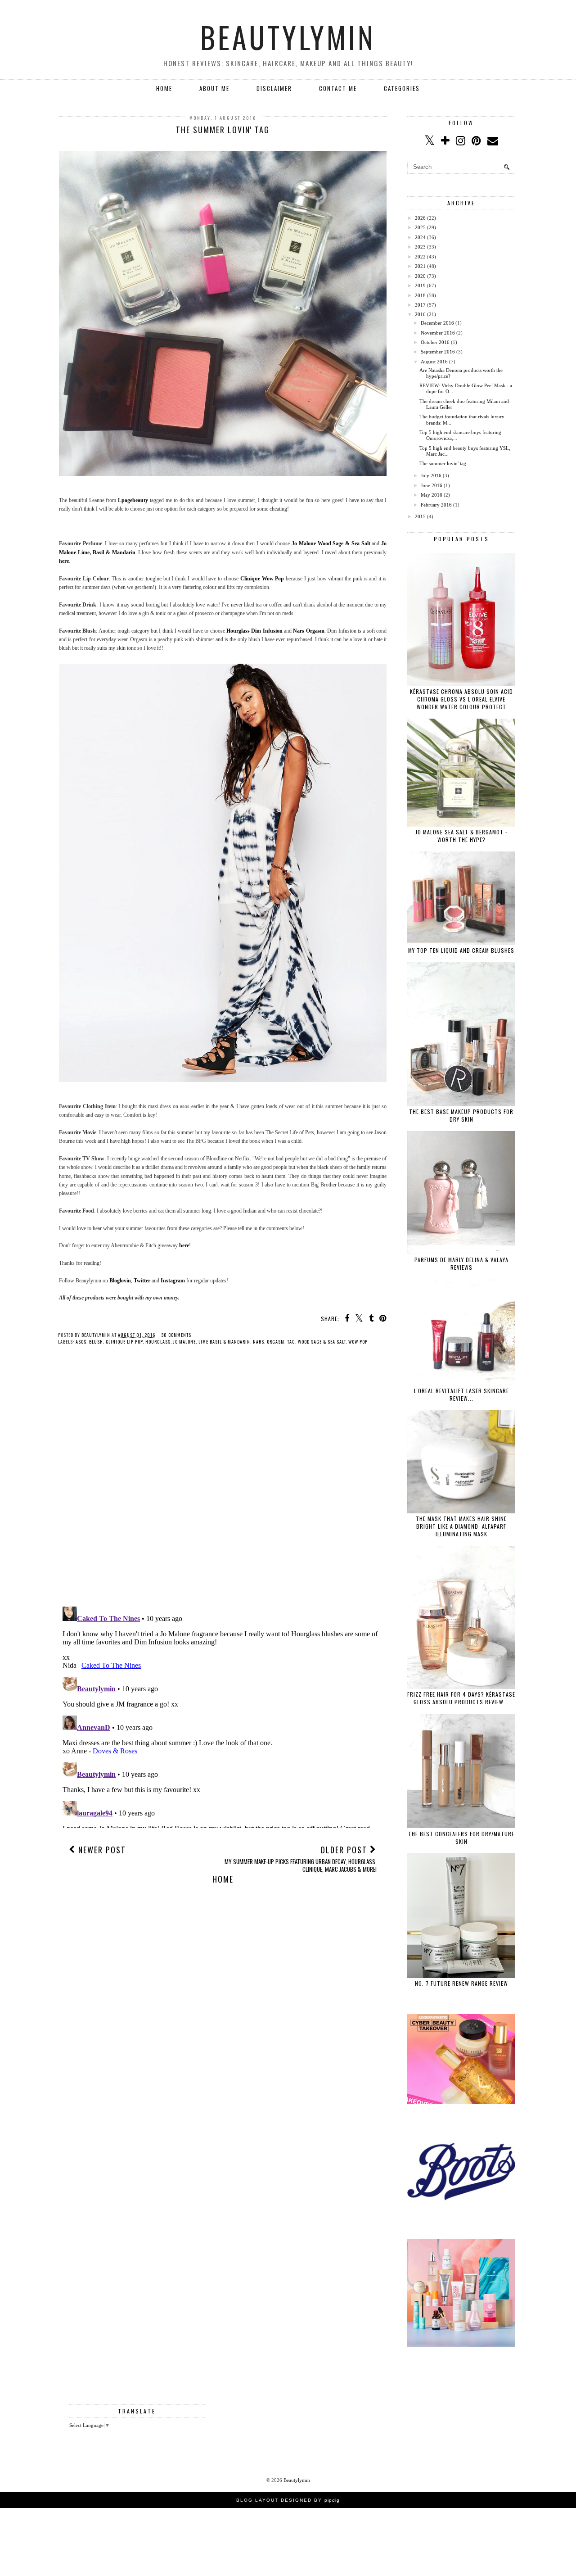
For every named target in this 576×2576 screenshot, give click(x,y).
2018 (420, 295)
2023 (420, 247)
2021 (420, 266)
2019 (420, 285)
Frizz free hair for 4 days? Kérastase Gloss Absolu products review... (461, 1698)
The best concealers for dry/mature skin (461, 1838)
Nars (259, 1342)
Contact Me (338, 88)
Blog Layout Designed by (288, 2500)
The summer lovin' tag (443, 463)
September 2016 (438, 352)
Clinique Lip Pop (124, 1342)
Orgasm (276, 1342)
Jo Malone (184, 1342)
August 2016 (434, 362)
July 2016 (431, 475)
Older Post (301, 1858)
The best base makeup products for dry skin (461, 1115)
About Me (214, 88)
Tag (291, 1342)
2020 (420, 276)
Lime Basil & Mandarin (224, 1342)
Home (164, 88)
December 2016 (437, 323)
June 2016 (432, 485)
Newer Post (101, 1850)
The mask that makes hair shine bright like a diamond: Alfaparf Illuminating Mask (461, 1526)
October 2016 (435, 342)
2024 (420, 237)
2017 (420, 305)
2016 (420, 314)
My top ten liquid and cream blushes (461, 950)
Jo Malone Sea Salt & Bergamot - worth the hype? (461, 836)
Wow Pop (358, 1342)
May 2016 (432, 495)
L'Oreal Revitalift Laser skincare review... (461, 1394)
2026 (420, 218)
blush (96, 1342)
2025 (420, 227)
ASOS (81, 1342)
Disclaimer (274, 88)
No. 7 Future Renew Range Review (461, 1983)
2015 (420, 516)
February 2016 (436, 505)
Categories (402, 88)
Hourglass (158, 1342)
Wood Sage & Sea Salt (322, 1342)
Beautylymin (288, 37)
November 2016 (438, 333)
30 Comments (176, 1335)
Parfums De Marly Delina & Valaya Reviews (461, 1263)
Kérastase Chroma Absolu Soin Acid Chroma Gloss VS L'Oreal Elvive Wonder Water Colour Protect (461, 699)
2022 (420, 257)
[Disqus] (223, 1483)
